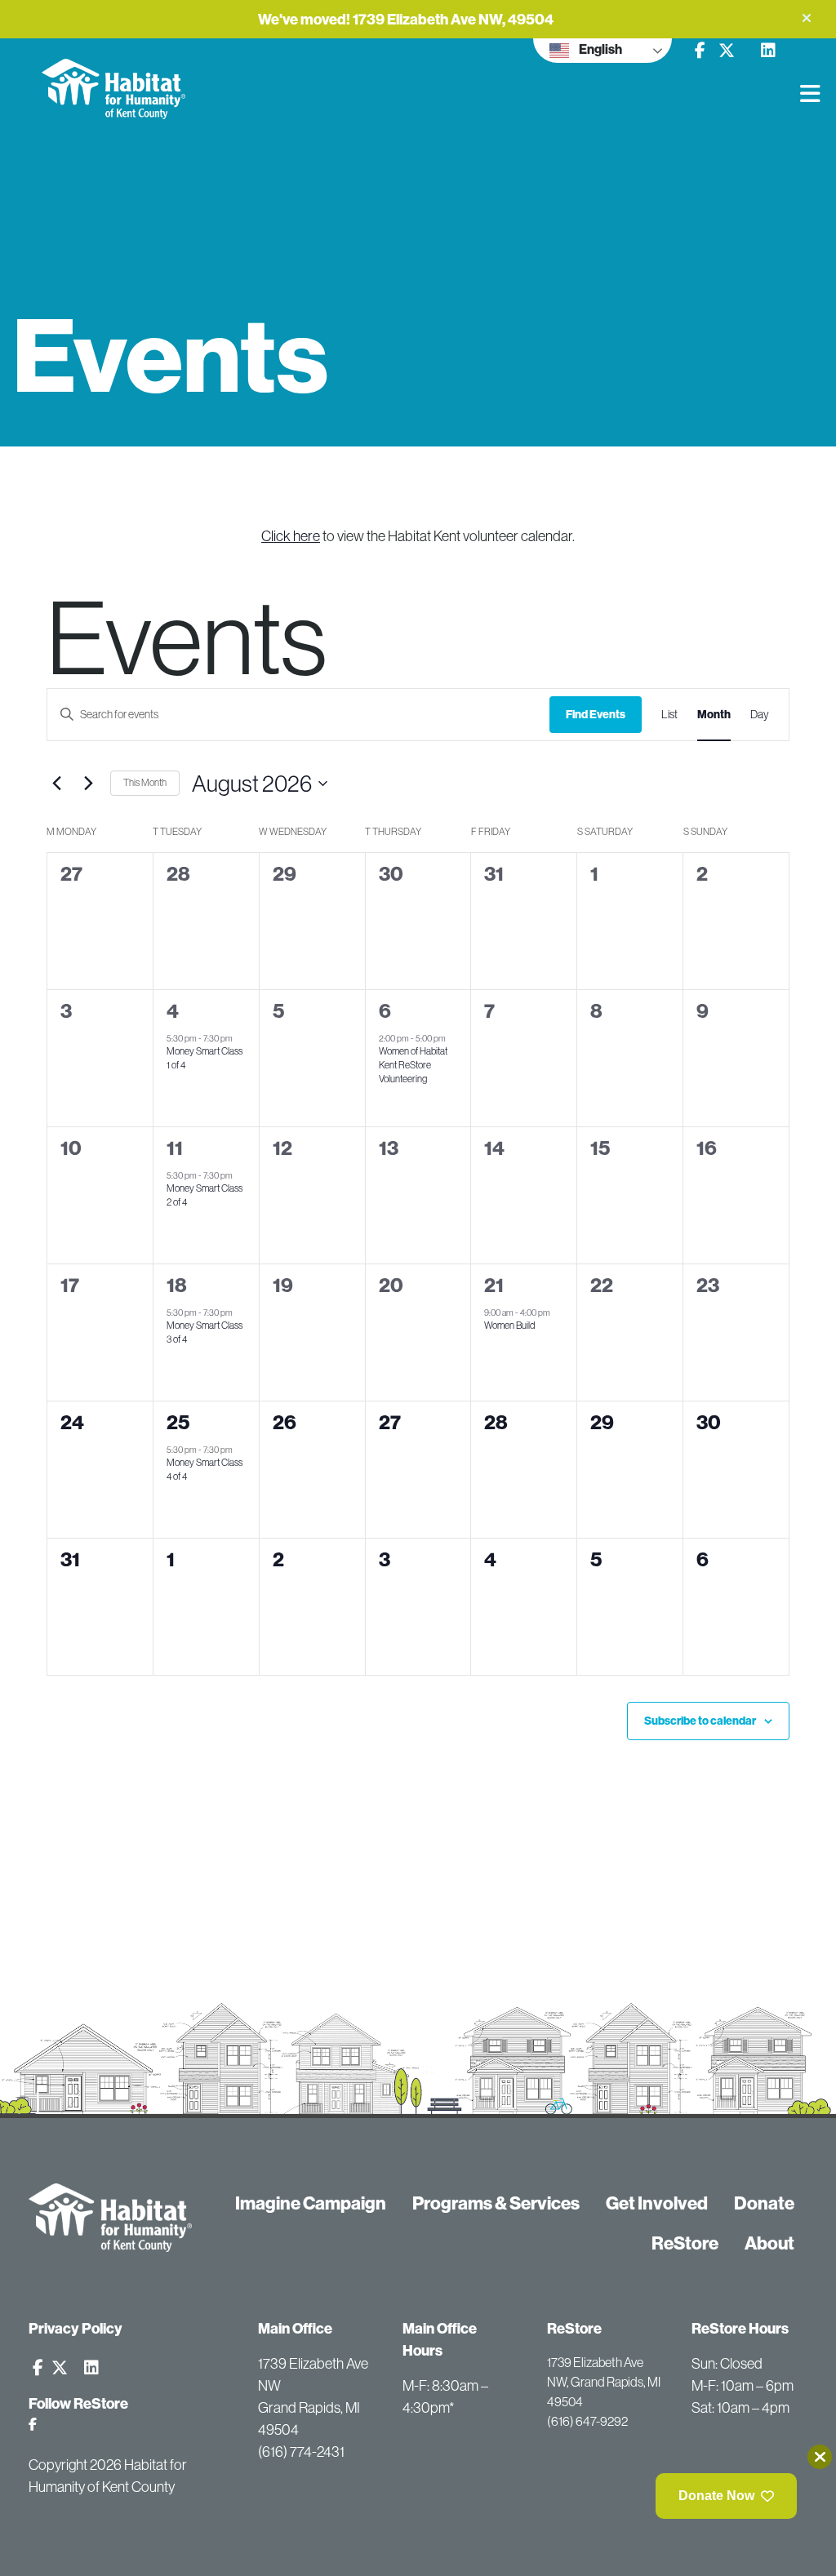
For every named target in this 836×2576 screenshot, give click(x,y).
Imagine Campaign (311, 2203)
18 (177, 1285)
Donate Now (716, 2496)
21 (494, 1285)
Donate (764, 2203)
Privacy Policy (76, 2328)
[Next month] (88, 784)
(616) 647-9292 (587, 2421)
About (769, 2243)
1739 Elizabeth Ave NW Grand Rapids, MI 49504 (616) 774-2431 (313, 2407)
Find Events (596, 714)
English (600, 49)
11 (175, 1148)
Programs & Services (496, 2203)
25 (178, 1422)
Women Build (509, 1325)
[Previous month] (56, 784)
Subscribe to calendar (700, 1721)
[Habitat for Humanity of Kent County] (161, 79)
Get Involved (657, 2203)
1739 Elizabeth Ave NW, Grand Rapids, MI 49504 (604, 2382)
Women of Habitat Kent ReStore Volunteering (413, 1064)
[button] (807, 18)
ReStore (685, 2243)
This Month (145, 782)
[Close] (820, 2457)
